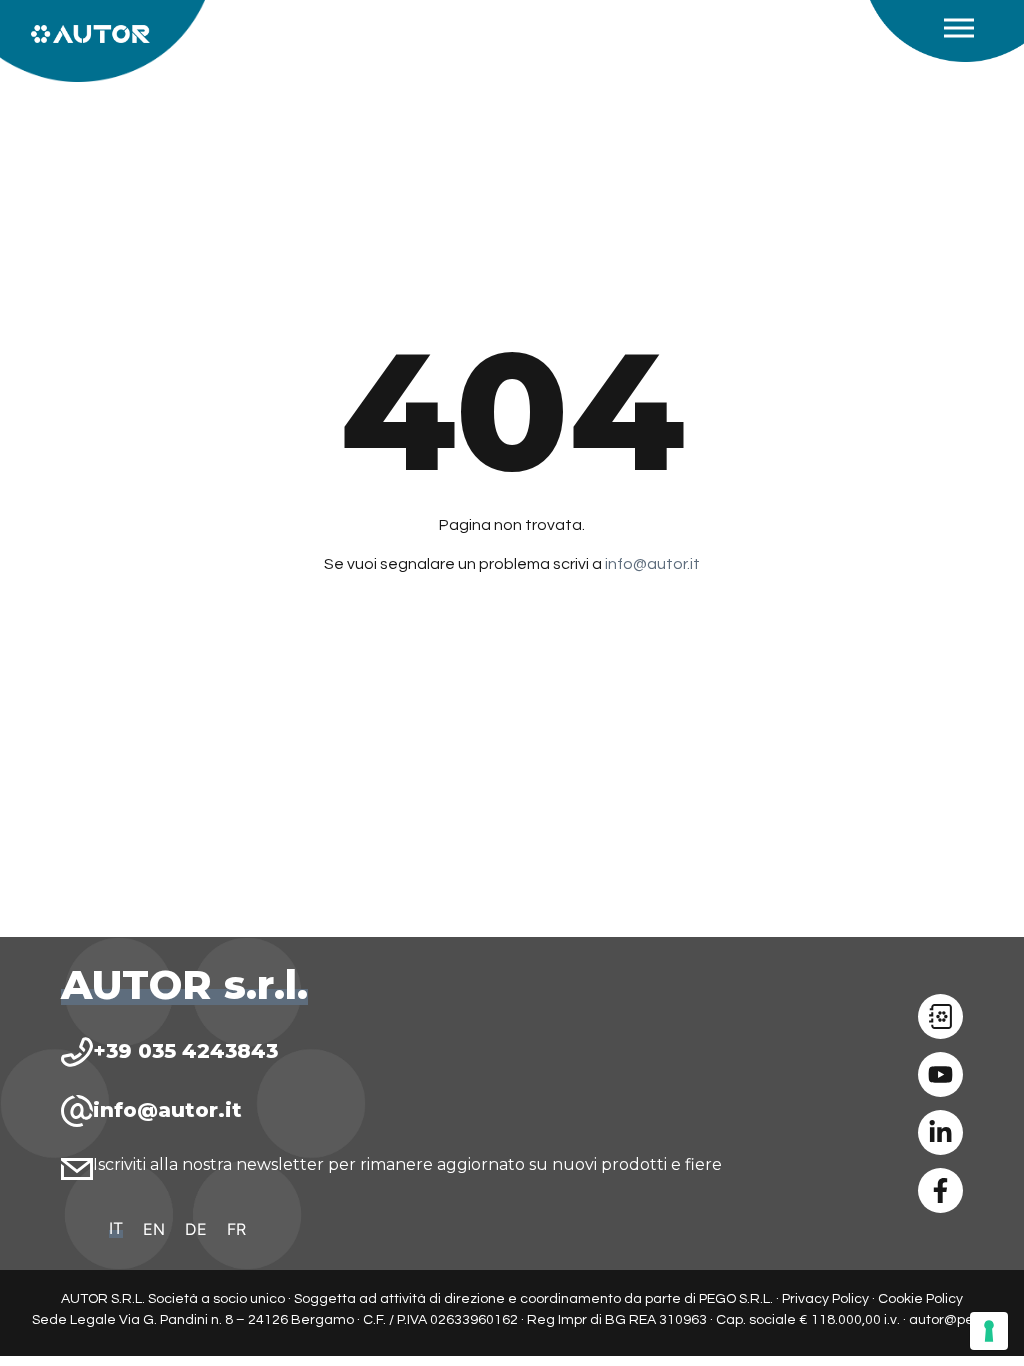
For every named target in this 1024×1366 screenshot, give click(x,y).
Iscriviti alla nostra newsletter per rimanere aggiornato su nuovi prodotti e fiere (407, 1164)
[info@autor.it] (77, 1111)
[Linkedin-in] (940, 1132)
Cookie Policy (920, 1299)
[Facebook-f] (940, 1190)
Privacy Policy (825, 1299)
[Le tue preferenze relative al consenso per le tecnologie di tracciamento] (989, 1331)
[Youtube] (940, 1074)
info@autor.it (652, 564)
